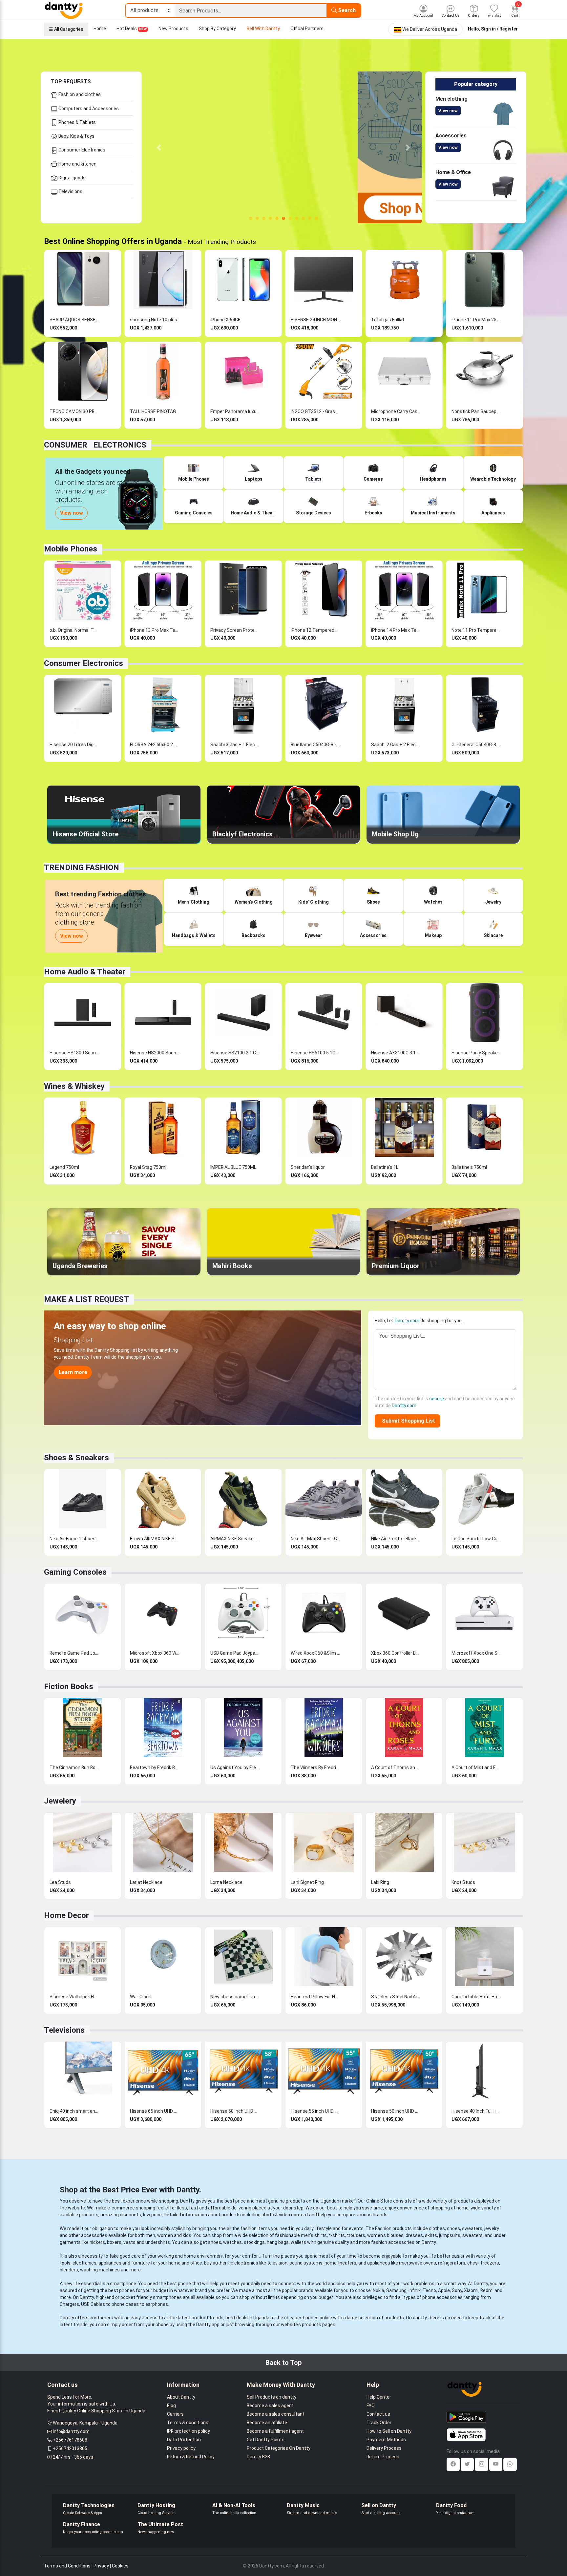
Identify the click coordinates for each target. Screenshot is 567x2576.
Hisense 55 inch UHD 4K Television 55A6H (315, 2111)
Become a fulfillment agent (275, 2431)
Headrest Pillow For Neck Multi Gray (315, 1997)
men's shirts (314, 2235)
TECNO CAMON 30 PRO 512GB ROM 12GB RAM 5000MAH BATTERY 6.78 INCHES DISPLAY (74, 411)
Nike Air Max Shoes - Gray (315, 1539)
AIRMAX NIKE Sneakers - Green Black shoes (235, 1539)
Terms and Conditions (67, 2566)
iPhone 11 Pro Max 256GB (476, 320)
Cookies (120, 2566)
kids (187, 2235)
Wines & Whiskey (74, 1086)
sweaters (472, 2228)
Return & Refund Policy (191, 2457)
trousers (356, 2235)
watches (232, 2242)
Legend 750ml (64, 1167)
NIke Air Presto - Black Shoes (396, 1539)
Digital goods (72, 178)
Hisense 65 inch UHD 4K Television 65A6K (155, 2111)
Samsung (396, 2290)
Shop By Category (217, 29)
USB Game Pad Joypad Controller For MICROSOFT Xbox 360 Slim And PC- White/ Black (235, 1653)
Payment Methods (386, 2440)
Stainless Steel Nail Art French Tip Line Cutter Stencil (396, 1997)
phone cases (125, 2304)
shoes (453, 2228)
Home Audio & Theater (85, 972)
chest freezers (483, 2263)
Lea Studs (60, 1882)
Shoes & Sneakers (76, 1458)
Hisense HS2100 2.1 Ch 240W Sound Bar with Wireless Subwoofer (235, 1053)
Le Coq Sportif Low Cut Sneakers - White (476, 1539)
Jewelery (60, 1801)
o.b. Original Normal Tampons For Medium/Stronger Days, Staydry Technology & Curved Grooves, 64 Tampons (74, 630)
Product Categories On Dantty (279, 2448)
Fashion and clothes (79, 94)
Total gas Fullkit (388, 320)
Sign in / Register (499, 29)
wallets (298, 2242)
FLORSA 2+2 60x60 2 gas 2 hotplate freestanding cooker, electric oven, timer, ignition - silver (155, 745)
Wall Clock (140, 1997)
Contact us (378, 2414)
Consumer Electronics (81, 150)
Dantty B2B (258, 2457)
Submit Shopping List (407, 1421)
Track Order (379, 2423)
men (150, 2235)
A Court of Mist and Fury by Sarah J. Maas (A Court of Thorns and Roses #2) (476, 1767)
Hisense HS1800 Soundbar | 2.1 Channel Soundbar (74, 1053)
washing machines (100, 2270)
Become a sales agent (270, 2406)
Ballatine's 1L (385, 1167)
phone (184, 2284)
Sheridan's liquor (308, 1167)
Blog (171, 2406)
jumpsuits (450, 2235)
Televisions (70, 191)
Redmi (487, 2290)
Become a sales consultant (276, 2414)
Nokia (378, 2290)
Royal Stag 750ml (148, 1167)
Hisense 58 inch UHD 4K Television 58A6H (235, 2111)
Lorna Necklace (226, 1882)
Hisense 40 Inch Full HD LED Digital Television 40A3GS (476, 2111)
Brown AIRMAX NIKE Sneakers (155, 1539)
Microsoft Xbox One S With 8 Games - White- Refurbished (476, 1653)
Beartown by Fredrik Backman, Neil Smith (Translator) (155, 1767)
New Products (173, 29)
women (165, 2235)
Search (346, 10)
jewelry (492, 2228)
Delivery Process (384, 2448)
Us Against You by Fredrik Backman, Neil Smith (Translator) (235, 1767)
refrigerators (452, 2263)
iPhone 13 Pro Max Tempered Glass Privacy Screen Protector (155, 630)
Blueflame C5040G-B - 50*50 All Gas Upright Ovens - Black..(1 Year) (315, 745)
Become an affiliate (267, 2423)
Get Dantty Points (266, 2440)
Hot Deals (132, 29)
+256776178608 (70, 2440)
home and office (185, 2263)
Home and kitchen (77, 164)
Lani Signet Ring (307, 1882)
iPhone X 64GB (225, 320)
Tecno (429, 2290)
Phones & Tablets (77, 122)
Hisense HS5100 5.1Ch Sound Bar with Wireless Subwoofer (315, 1053)
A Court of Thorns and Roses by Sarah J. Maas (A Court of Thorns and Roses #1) (396, 1767)
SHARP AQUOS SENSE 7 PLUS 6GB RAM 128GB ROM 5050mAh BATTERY (74, 320)
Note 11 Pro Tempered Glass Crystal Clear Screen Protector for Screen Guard (476, 630)
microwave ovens (418, 2263)
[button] (159, 147)
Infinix (415, 2290)
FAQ (371, 2406)
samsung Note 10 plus (154, 320)
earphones (157, 2304)
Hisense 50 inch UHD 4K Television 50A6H (396, 2111)
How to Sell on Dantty (389, 2431)
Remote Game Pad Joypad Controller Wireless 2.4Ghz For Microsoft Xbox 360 (74, 1653)
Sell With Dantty (263, 29)
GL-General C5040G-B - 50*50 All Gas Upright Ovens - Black (476, 745)
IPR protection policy (189, 2431)
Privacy (101, 2566)
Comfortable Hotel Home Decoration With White (476, 1997)
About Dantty (181, 2397)
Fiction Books (69, 1687)
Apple (444, 2290)
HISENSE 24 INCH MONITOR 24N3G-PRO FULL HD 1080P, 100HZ (315, 320)
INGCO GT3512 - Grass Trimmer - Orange (315, 411)
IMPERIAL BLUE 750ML (233, 1167)
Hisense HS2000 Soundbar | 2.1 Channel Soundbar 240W (155, 1053)
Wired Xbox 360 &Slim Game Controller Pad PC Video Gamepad (315, 1653)
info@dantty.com (71, 2431)
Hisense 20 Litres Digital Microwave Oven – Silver (74, 745)
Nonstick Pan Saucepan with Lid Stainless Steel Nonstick (476, 411)
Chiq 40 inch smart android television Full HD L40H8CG (74, 2111)
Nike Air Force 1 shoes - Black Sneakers (74, 1539)
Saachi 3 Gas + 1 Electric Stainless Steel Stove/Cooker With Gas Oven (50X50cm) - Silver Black (235, 745)
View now (448, 111)
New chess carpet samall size (235, 1997)
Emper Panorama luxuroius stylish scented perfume (235, 411)
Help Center (379, 2397)
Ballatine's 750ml (469, 1167)
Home (100, 29)
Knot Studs (463, 1882)
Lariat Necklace (146, 1882)
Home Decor (66, 1915)
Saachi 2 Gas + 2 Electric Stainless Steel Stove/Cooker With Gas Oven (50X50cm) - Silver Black (396, 745)
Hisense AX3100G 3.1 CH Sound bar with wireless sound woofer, (396, 1053)
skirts (431, 2235)
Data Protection (184, 2440)
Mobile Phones (71, 549)
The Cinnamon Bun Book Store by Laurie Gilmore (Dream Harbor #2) (74, 1767)
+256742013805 (70, 2448)
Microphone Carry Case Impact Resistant (396, 411)
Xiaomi (471, 2290)
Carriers (175, 2414)
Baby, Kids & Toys (76, 136)
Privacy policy (181, 2448)
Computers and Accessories (88, 109)
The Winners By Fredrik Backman (315, 1767)
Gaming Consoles (75, 1572)
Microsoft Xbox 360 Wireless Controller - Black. (155, 1653)
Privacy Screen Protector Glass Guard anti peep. (235, 630)
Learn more (73, 1372)
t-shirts (337, 2235)
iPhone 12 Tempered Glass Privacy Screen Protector (315, 630)
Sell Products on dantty (272, 2397)
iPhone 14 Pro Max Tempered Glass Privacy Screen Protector (396, 630)
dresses (414, 2235)
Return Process (383, 2457)
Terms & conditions (188, 2423)
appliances (110, 2263)
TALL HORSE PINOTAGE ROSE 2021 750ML (155, 411)
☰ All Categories (66, 29)
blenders (69, 2270)
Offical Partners (307, 29)
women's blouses (385, 2235)
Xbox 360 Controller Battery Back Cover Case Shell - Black (396, 1653)
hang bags (278, 2242)
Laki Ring (380, 1882)
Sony (457, 2290)
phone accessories (442, 2297)
